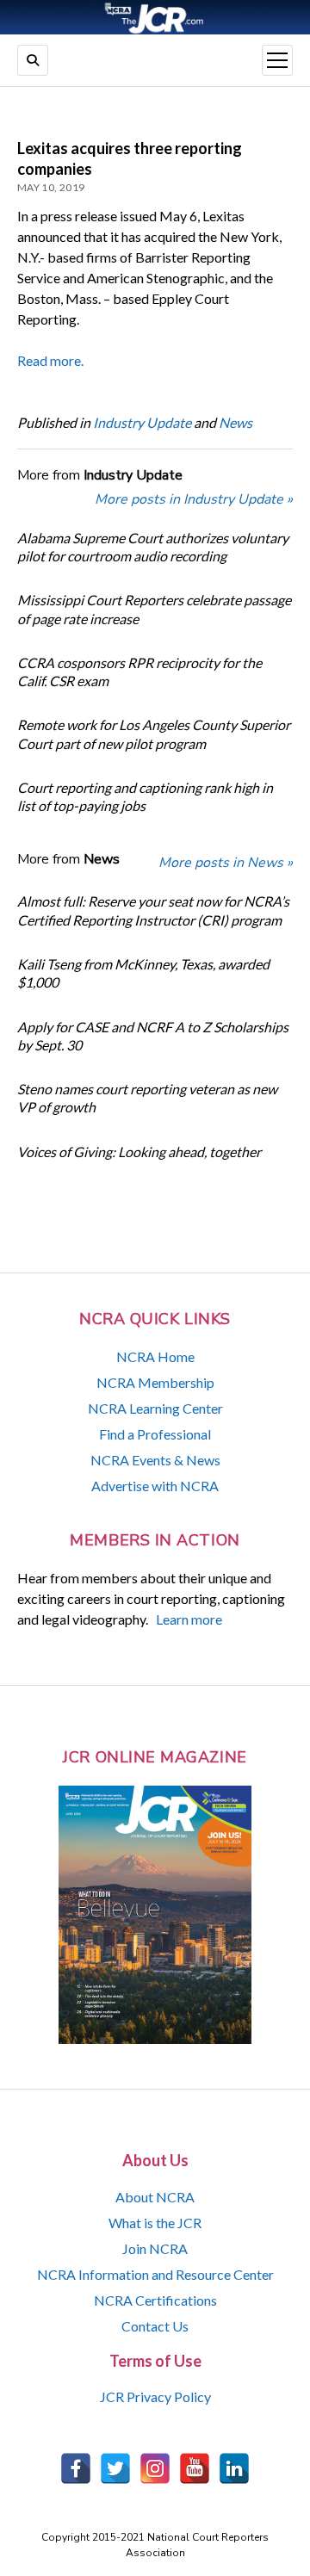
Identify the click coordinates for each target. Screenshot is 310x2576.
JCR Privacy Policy (155, 2396)
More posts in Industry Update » (194, 499)
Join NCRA (155, 2248)
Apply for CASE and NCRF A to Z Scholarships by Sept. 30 (153, 1036)
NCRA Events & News (155, 1460)
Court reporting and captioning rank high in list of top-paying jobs (145, 796)
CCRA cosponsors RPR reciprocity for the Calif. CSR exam (139, 672)
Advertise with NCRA (155, 1486)
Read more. (50, 360)
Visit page (155, 17)
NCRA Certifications (155, 2300)
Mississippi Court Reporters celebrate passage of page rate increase (154, 609)
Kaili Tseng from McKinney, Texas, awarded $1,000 (143, 973)
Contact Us (155, 2326)
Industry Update (142, 422)
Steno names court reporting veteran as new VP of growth (147, 1098)
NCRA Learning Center (155, 1408)
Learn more (189, 1619)
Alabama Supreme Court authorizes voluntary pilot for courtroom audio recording (153, 547)
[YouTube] (195, 2468)
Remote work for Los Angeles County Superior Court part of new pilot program (154, 734)
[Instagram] (155, 2468)
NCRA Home (155, 1356)
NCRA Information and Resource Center (155, 2274)
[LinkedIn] (234, 2468)
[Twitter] (115, 2468)
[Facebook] (76, 2468)
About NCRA (155, 2197)
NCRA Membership (155, 1382)
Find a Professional (155, 1434)
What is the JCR (155, 2223)
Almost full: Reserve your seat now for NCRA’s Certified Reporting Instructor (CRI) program (153, 910)
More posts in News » (226, 863)
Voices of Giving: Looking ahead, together (139, 1152)
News (236, 422)
